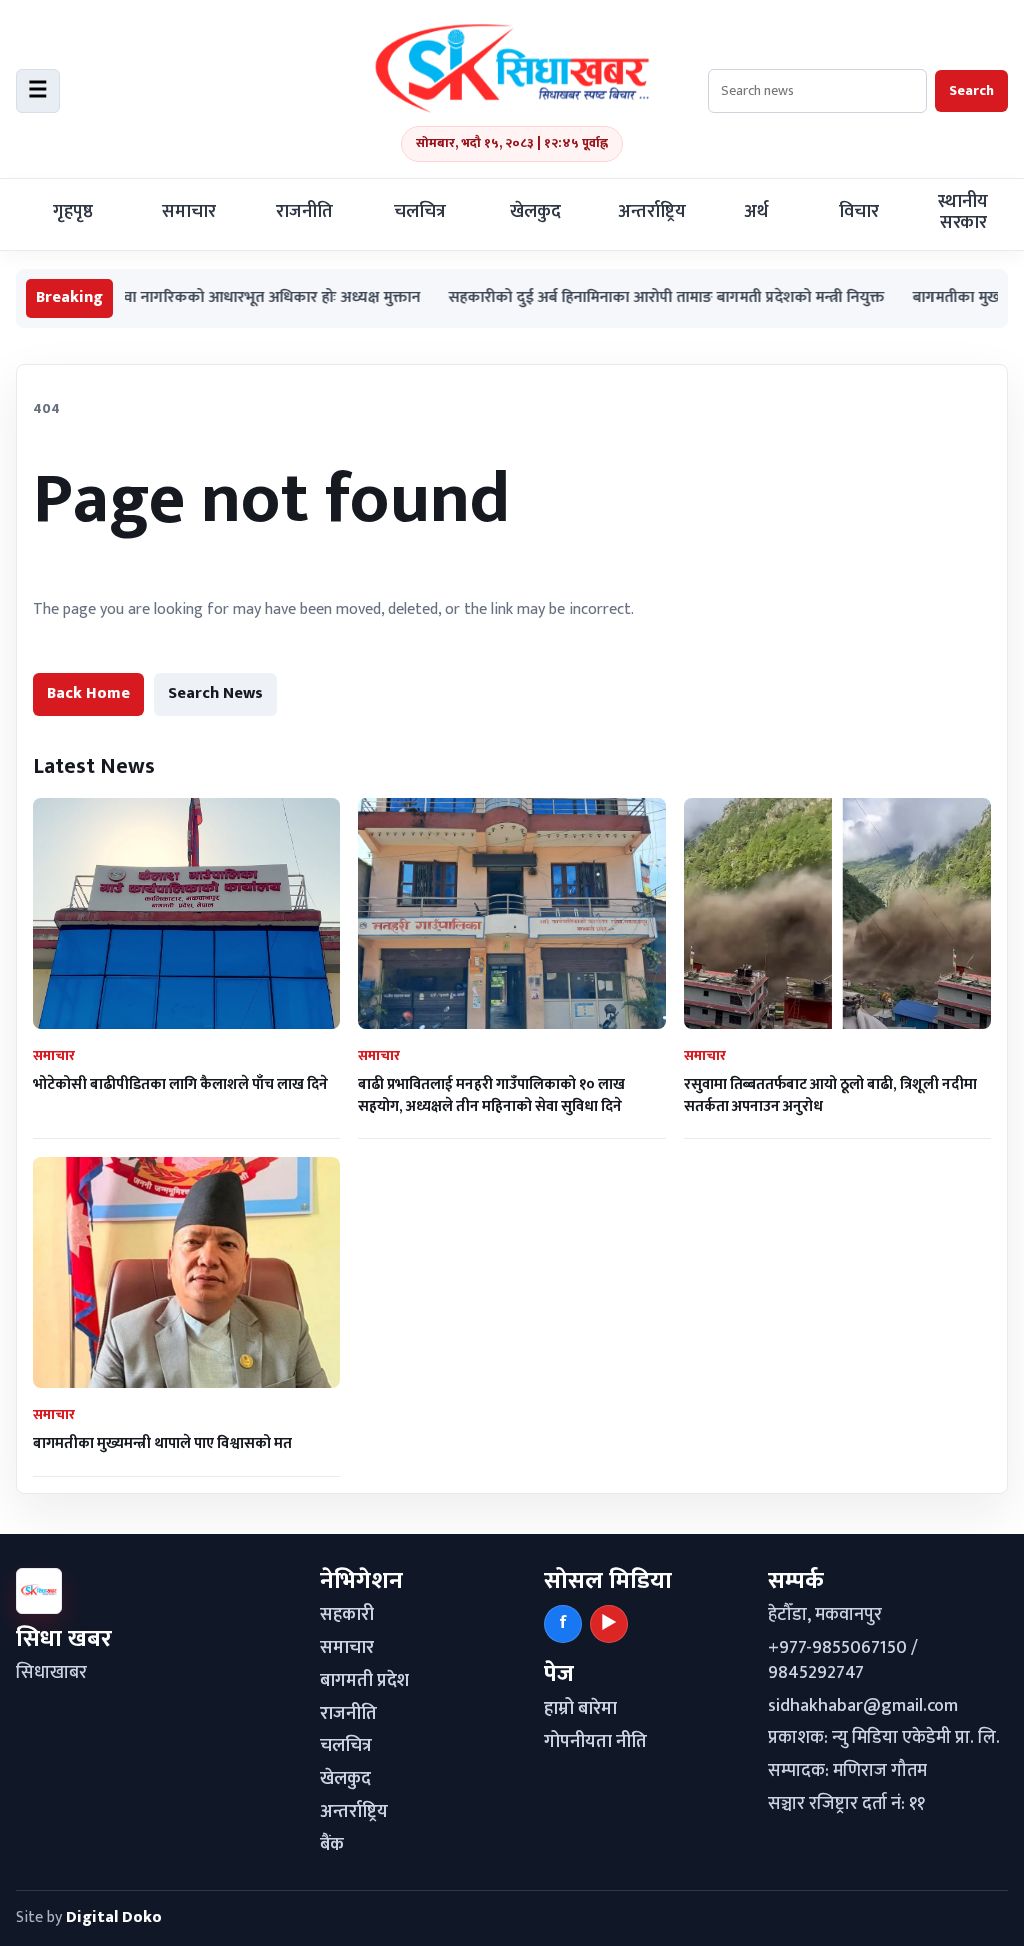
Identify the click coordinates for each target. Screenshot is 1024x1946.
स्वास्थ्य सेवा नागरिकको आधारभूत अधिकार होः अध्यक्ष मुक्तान (194, 298)
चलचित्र (420, 212)
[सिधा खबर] (512, 68)
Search (971, 90)
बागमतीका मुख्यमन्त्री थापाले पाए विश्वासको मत (162, 1443)
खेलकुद (535, 212)
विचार (859, 212)
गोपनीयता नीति (595, 1742)
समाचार (189, 212)
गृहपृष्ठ (73, 212)
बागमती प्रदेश (364, 1681)
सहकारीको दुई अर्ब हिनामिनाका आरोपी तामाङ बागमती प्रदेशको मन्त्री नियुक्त (617, 298)
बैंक (332, 1845)
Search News (215, 693)
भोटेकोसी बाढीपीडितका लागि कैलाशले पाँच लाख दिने (180, 1084)
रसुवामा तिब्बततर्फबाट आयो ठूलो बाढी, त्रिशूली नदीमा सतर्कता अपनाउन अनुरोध (830, 1095)
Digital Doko (114, 1917)
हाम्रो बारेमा (580, 1709)
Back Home (88, 693)
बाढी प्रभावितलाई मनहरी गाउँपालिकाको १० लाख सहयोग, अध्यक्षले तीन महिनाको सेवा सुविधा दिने (491, 1095)
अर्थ (756, 212)
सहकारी (347, 1615)
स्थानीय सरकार (963, 212)
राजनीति (304, 212)
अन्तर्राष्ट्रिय (652, 212)
